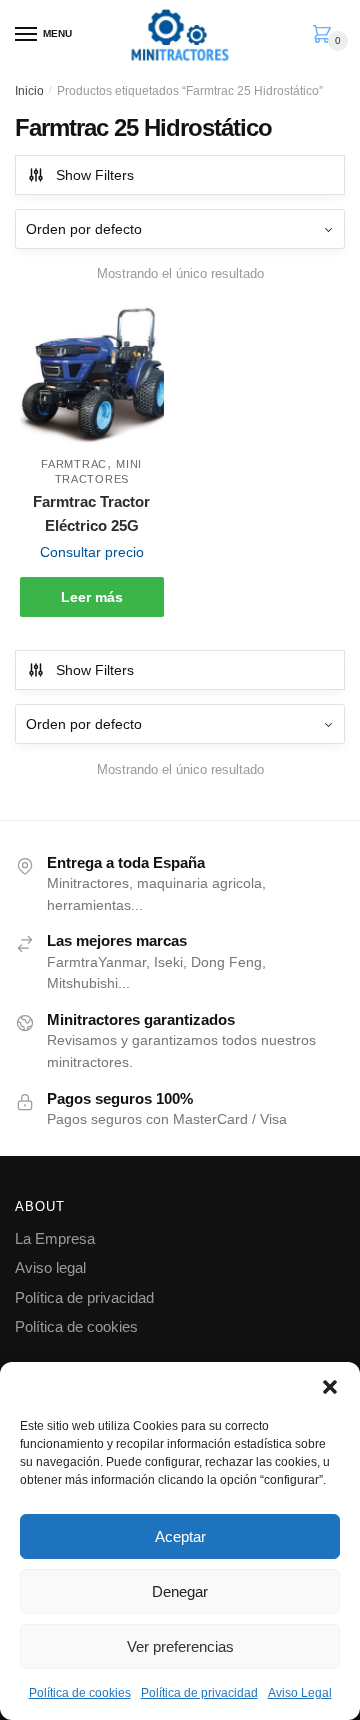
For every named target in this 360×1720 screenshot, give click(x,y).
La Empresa (55, 1238)
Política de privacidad (199, 1693)
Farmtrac (74, 464)
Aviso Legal (300, 1693)
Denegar (180, 1591)
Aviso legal (50, 1267)
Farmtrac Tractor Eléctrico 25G (91, 513)
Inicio (29, 91)
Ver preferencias (180, 1646)
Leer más (92, 597)
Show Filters (95, 175)
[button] (330, 1387)
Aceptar (180, 1536)
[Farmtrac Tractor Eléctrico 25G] (92, 376)
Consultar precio (92, 552)
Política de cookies (80, 1693)
